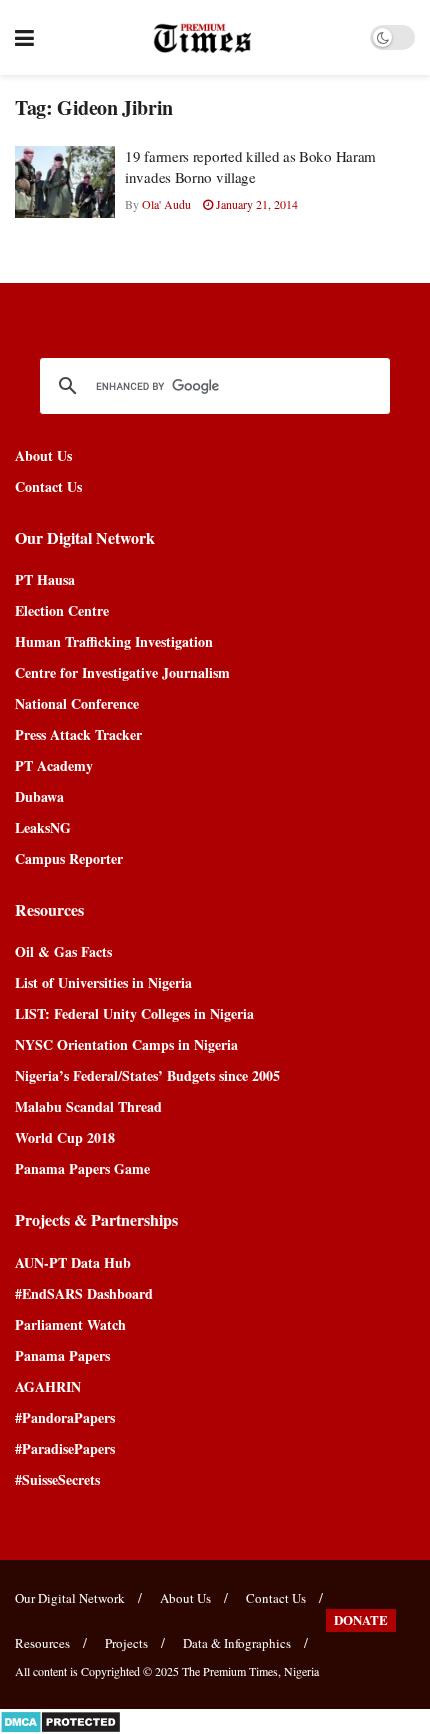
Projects (126, 1643)
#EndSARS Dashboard (84, 1293)
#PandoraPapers (65, 1417)
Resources (42, 1643)
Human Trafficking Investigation (114, 641)
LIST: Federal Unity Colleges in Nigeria (134, 1013)
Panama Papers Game (82, 1168)
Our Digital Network (70, 1598)
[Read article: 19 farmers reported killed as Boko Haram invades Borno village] (65, 182)
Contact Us (48, 486)
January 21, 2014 (255, 204)
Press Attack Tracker (78, 734)
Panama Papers (62, 1355)
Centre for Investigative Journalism (122, 672)
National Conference (77, 703)
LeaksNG (43, 827)
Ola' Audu (166, 204)
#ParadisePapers (65, 1448)
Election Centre (62, 610)
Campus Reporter (69, 858)
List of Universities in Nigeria (103, 982)
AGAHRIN (48, 1386)
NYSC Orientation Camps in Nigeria (126, 1044)
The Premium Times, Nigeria (250, 1671)
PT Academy (54, 765)
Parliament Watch (70, 1324)
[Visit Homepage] (202, 38)
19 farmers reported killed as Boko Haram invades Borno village (250, 166)
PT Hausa (45, 579)
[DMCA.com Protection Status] (60, 1719)
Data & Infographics (237, 1643)
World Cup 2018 (65, 1137)
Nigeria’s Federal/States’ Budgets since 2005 (147, 1075)
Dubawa (39, 796)
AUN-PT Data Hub (73, 1262)
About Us (43, 455)
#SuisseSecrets (57, 1479)
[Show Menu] (24, 37)
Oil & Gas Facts (63, 951)
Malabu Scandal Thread (88, 1106)
